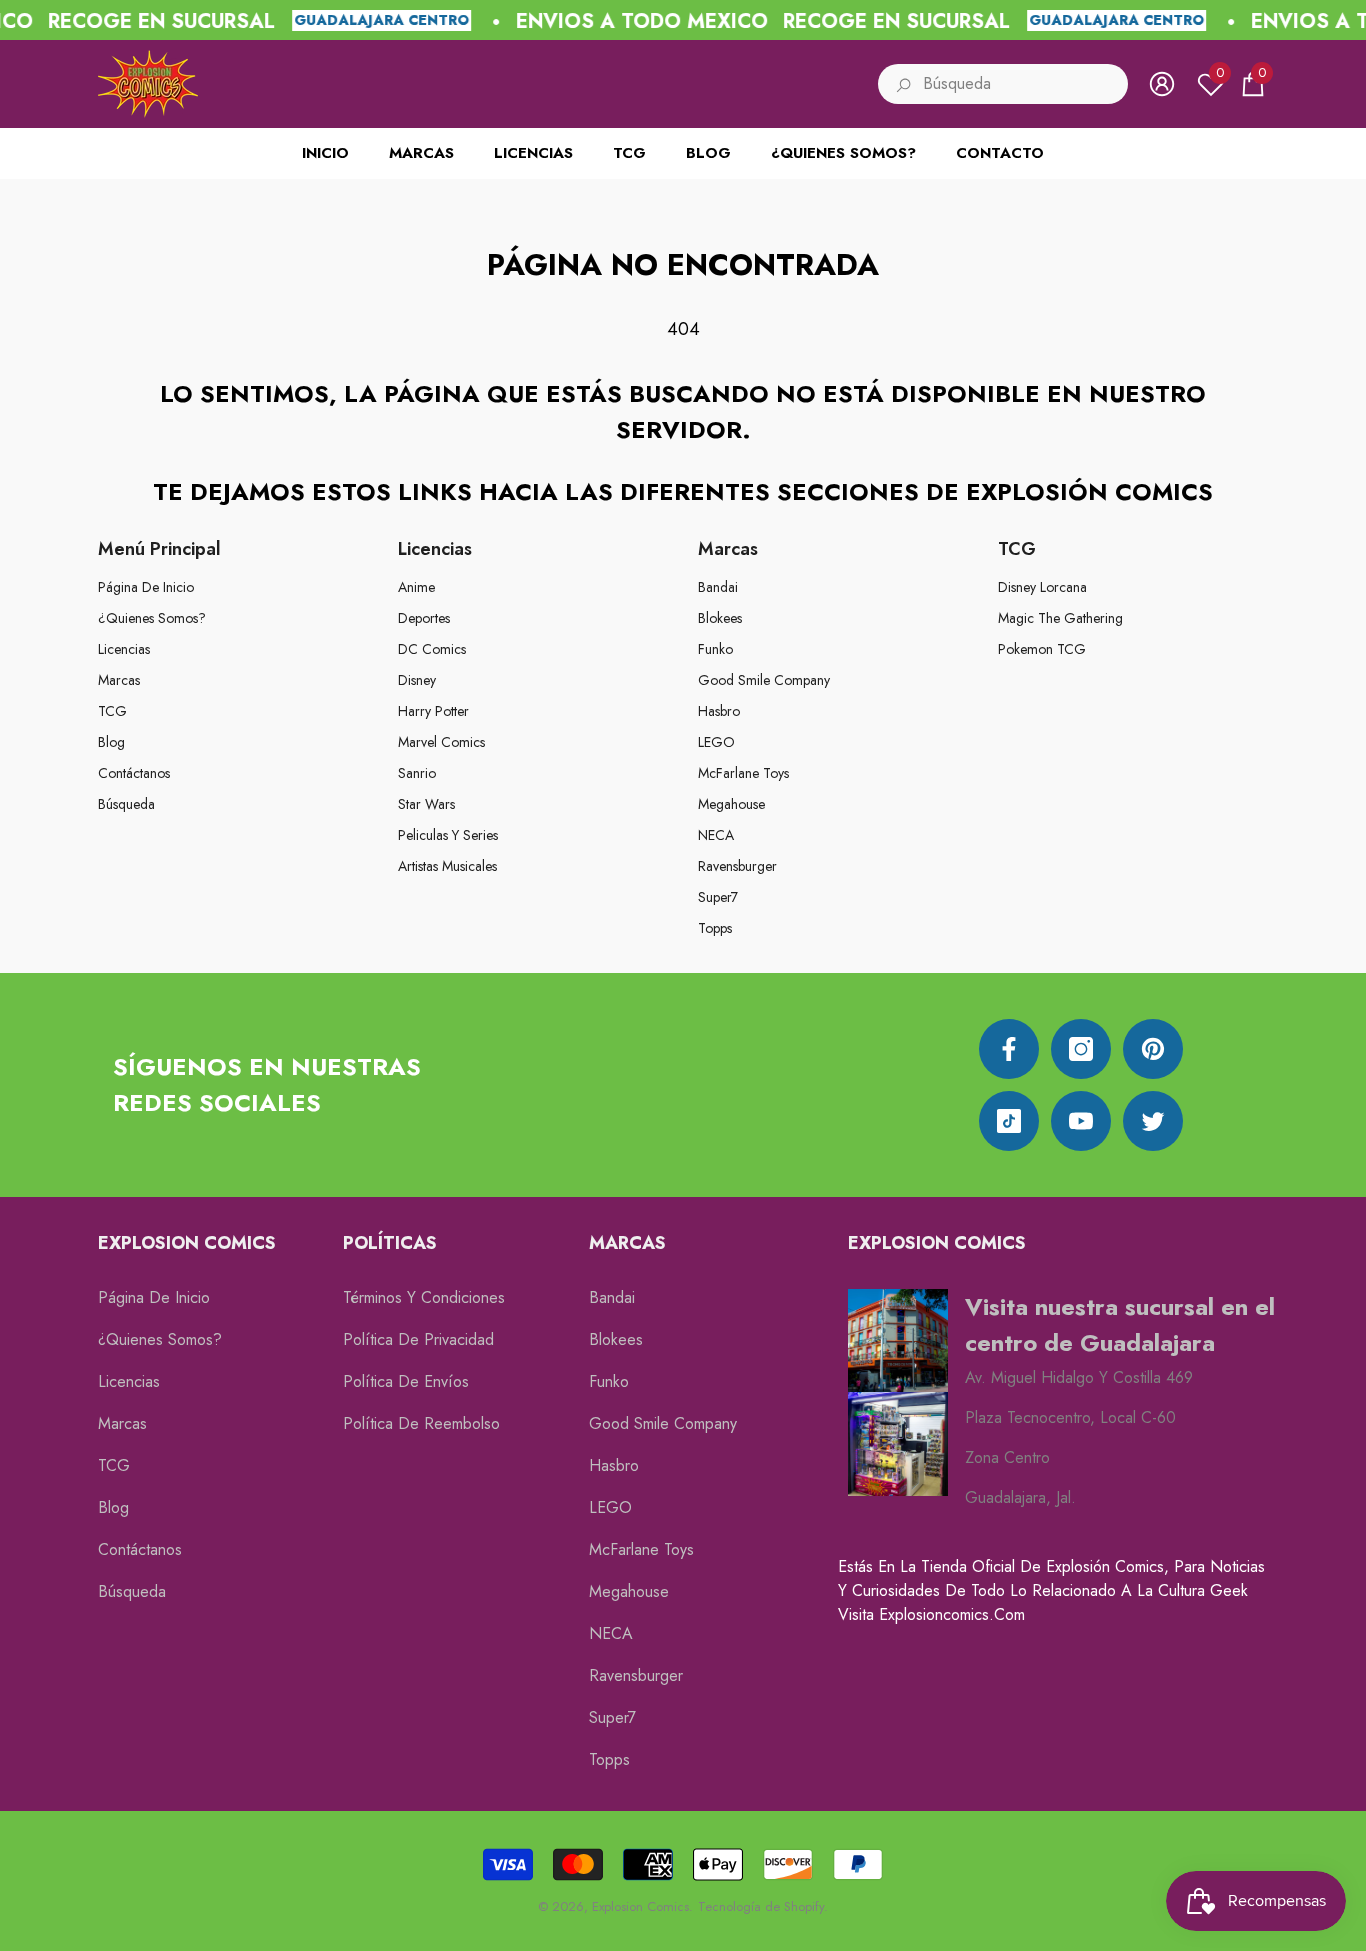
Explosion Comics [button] (187, 1243)
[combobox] (1025, 84)
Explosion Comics (640, 1906)
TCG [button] (1017, 549)
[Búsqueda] (1003, 84)
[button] (1253, 84)
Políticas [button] (390, 1243)
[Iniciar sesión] (1162, 84)
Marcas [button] (728, 549)
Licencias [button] (435, 549)
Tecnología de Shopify (761, 1906)
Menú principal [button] (159, 549)
